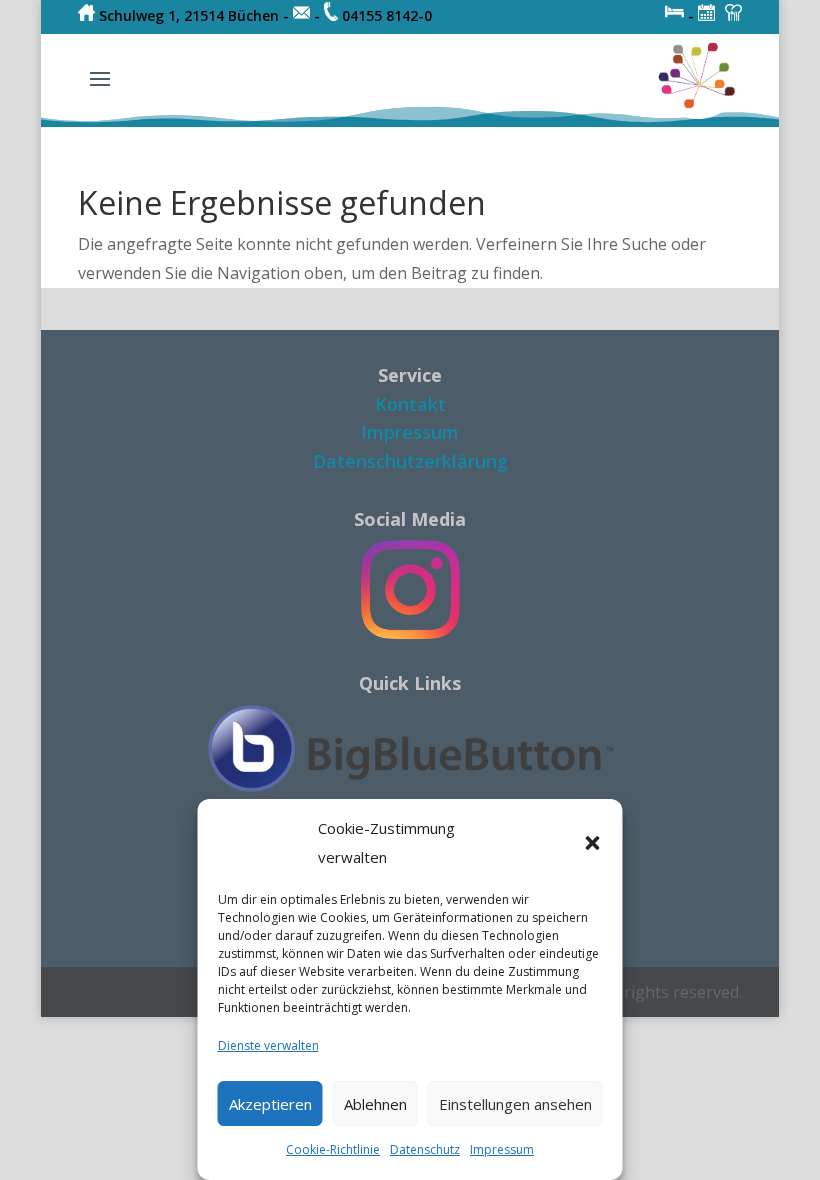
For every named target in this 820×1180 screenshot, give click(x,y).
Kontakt (410, 404)
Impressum (502, 1149)
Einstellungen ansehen (515, 1104)
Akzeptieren (270, 1104)
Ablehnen (375, 1104)
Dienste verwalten (268, 1045)
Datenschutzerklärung (410, 461)
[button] (593, 843)
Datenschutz (425, 1149)
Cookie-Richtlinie (333, 1149)
